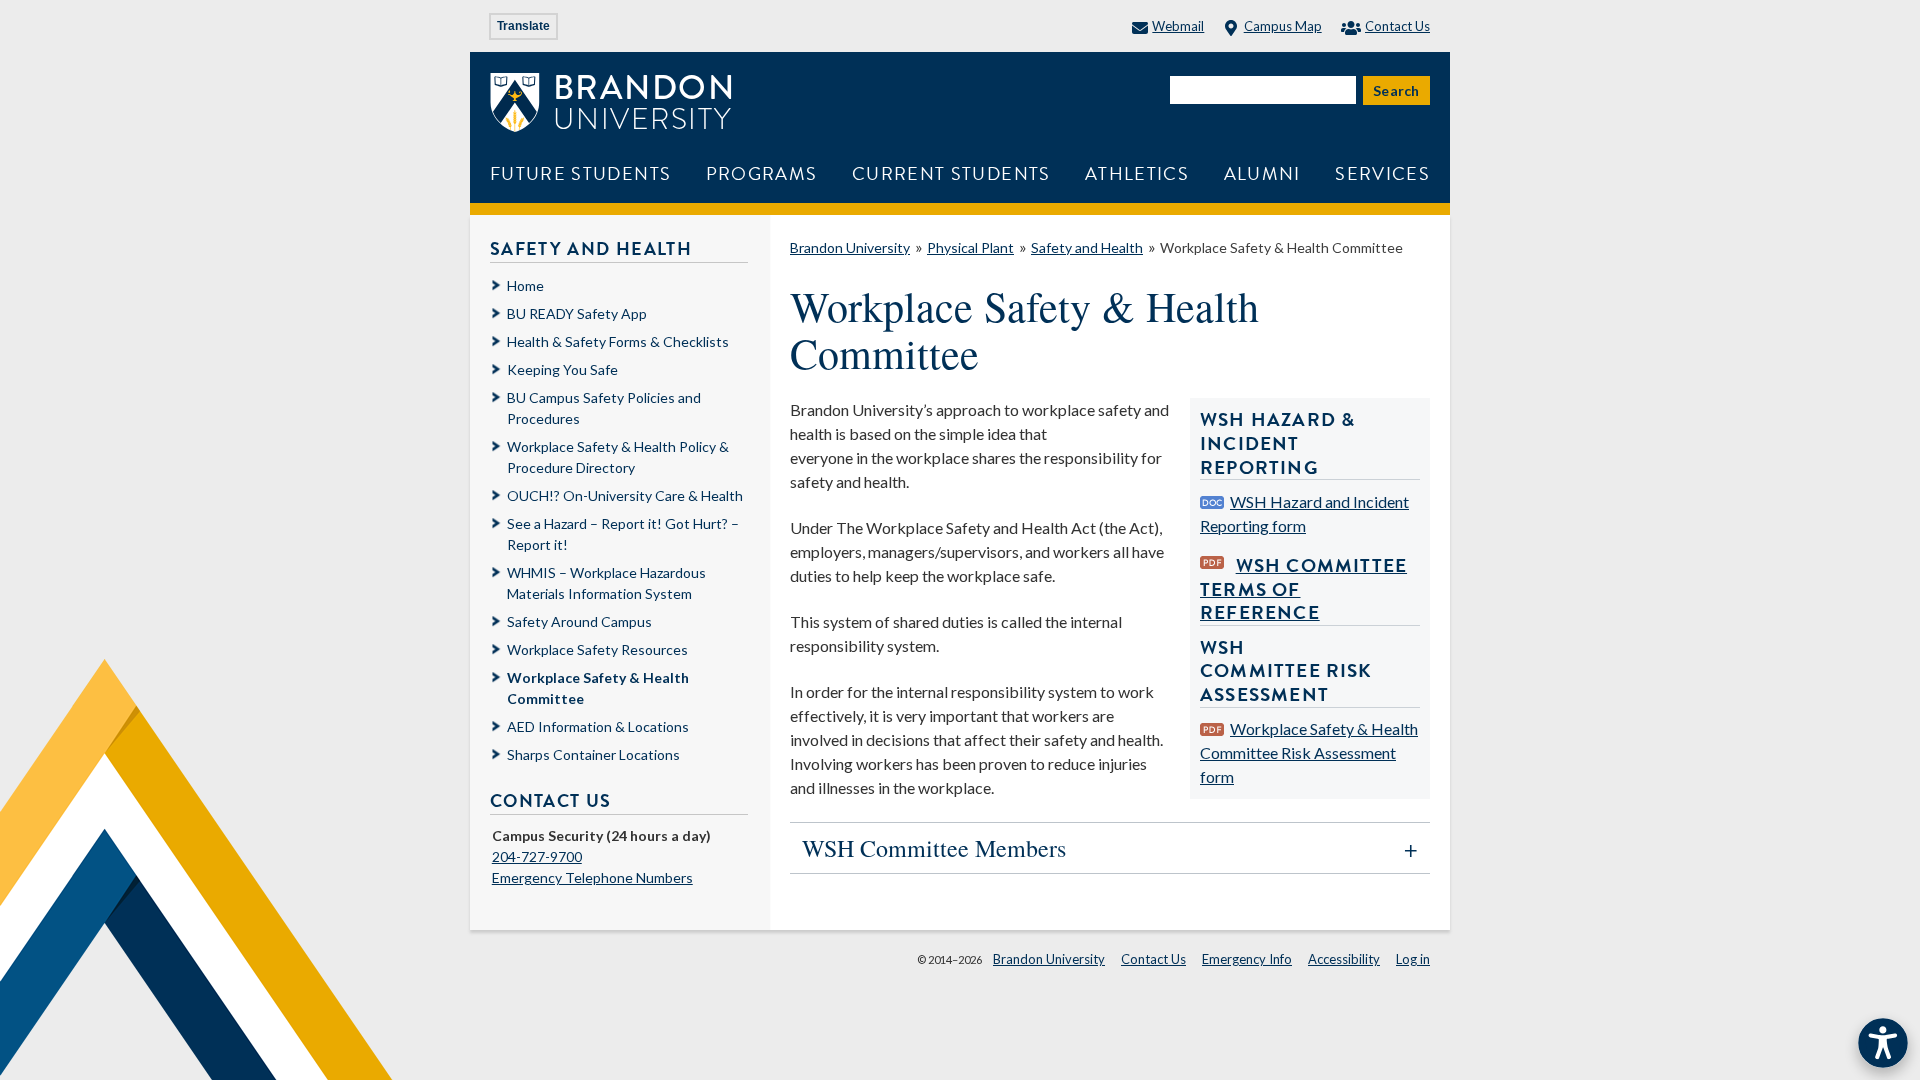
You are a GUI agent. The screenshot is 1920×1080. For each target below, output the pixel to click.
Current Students (951, 173)
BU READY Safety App (577, 313)
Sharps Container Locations (593, 754)
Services (1382, 173)
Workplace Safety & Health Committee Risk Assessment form (1309, 752)
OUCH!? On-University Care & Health (625, 495)
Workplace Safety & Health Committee (1281, 247)
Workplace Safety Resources (597, 649)
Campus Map (1282, 26)
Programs (762, 173)
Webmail (1178, 26)
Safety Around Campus (579, 621)
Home (525, 285)
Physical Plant (970, 247)
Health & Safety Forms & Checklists (618, 341)
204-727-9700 (537, 856)
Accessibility (1344, 959)
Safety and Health (1087, 247)
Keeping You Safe (562, 369)
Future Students (580, 173)
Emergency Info (1247, 959)
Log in (1413, 959)
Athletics (1137, 173)
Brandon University (850, 247)
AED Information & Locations (598, 726)
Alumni (1262, 173)
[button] (1110, 848)
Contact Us (1397, 26)
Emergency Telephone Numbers (592, 877)
